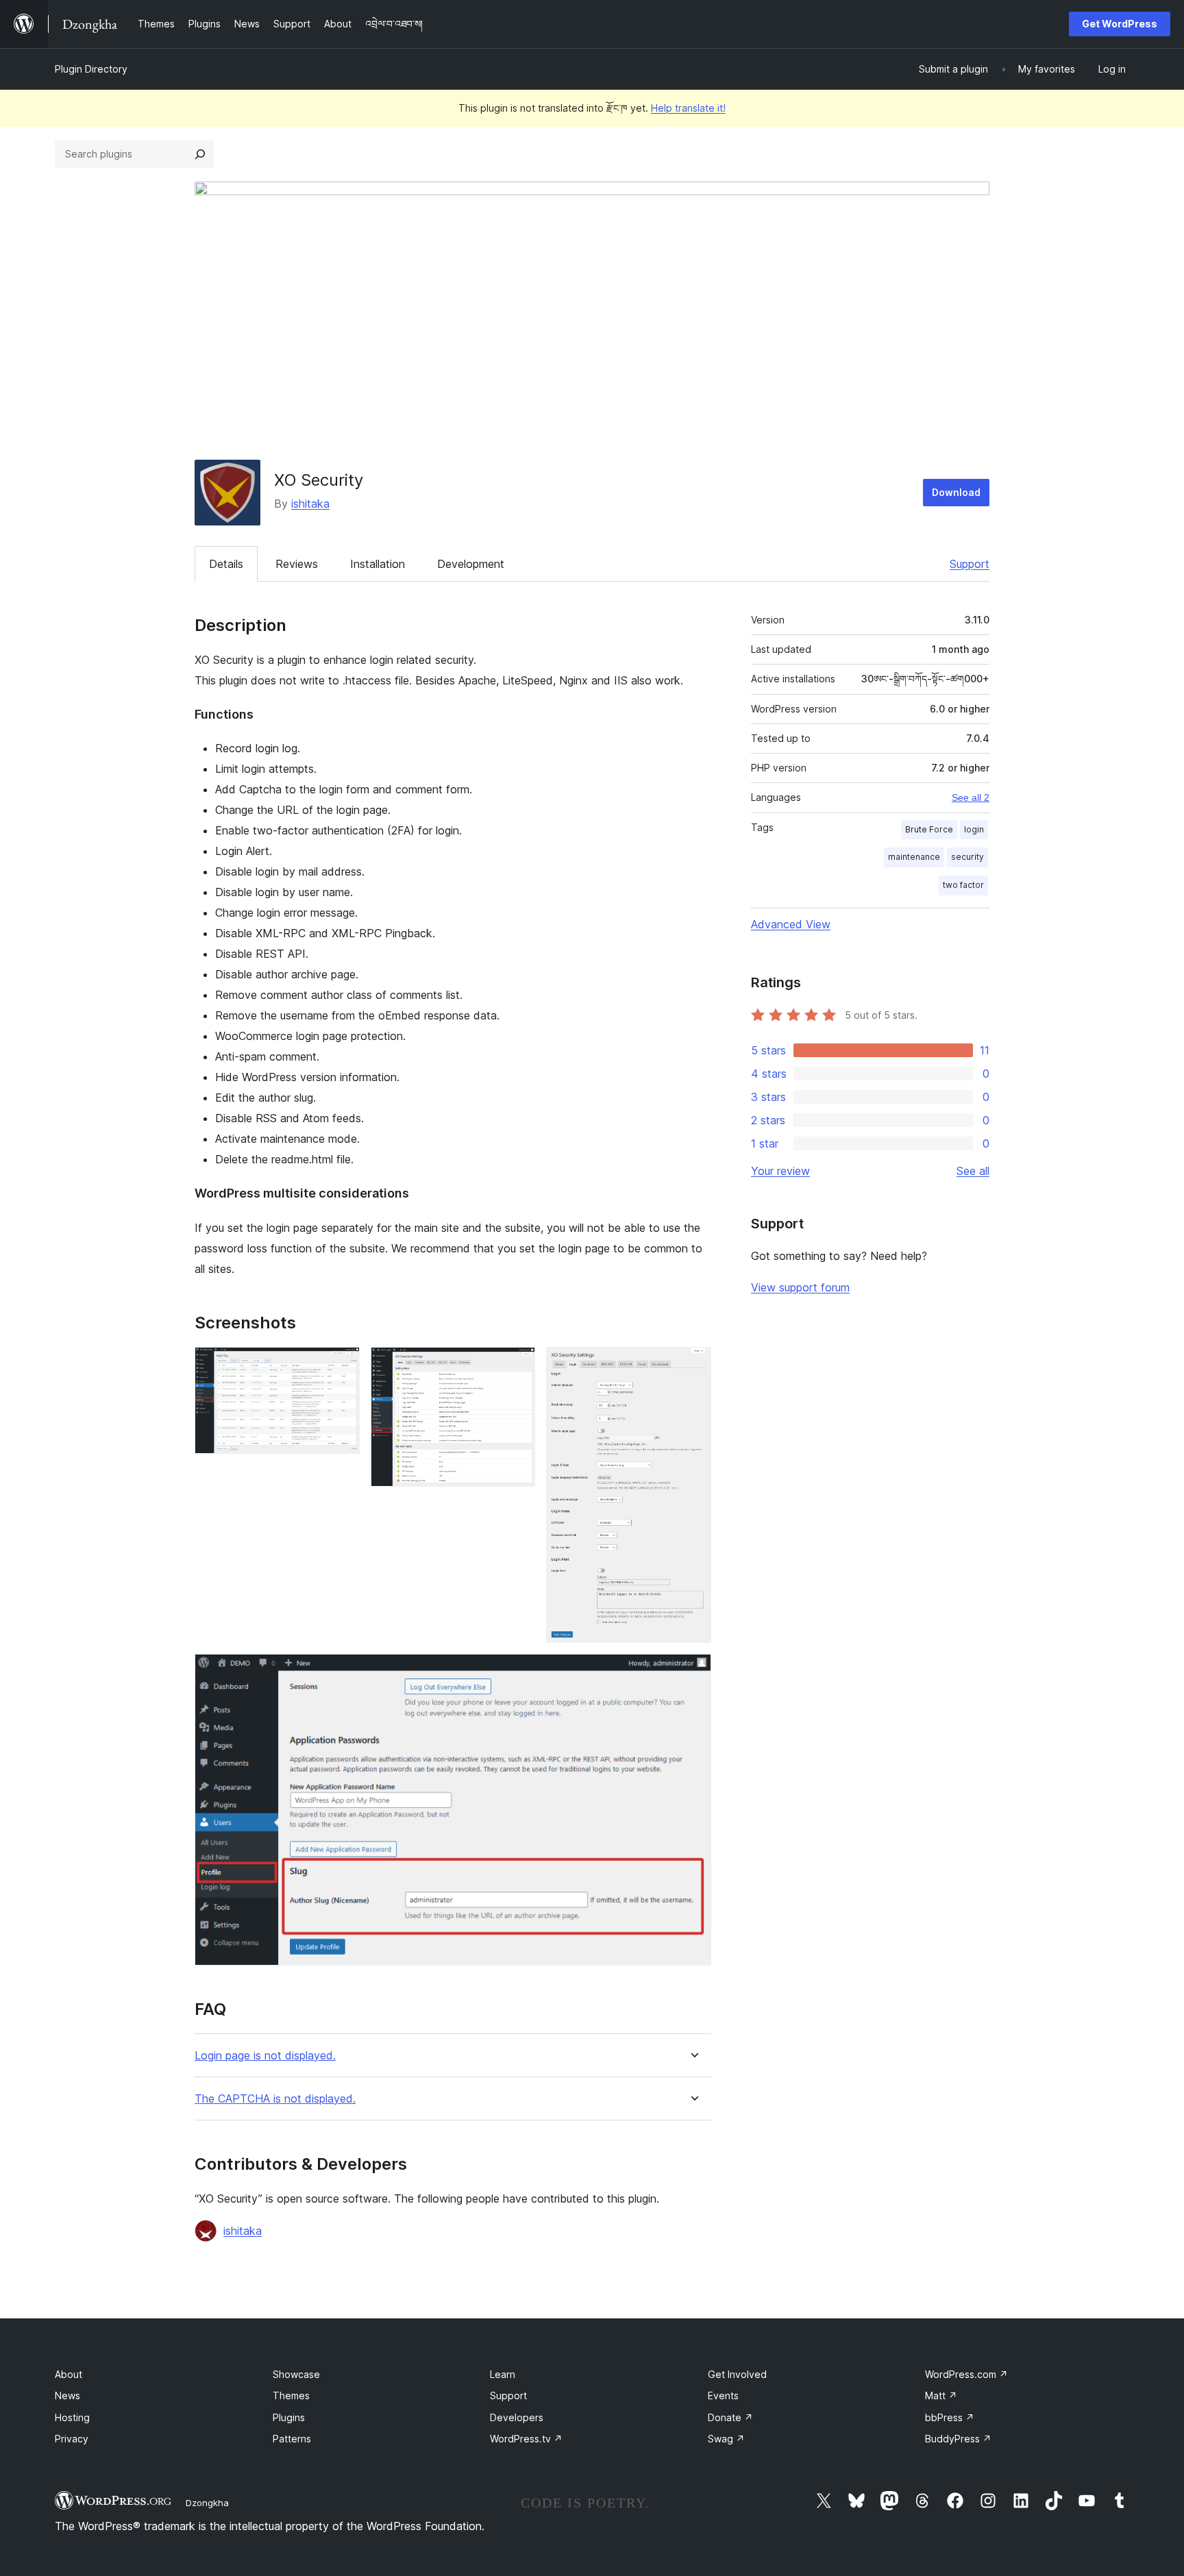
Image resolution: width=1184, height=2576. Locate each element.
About (69, 2374)
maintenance (914, 857)
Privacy (72, 2439)
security (967, 857)
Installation (378, 564)
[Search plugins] (200, 154)
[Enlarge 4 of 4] (693, 1672)
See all (973, 1171)
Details (226, 564)
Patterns (292, 2439)
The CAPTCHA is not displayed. (275, 2099)
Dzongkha (207, 2503)
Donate (730, 2417)
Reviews (297, 564)
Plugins (289, 2417)
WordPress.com (966, 2374)
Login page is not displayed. (265, 2056)
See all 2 (971, 797)
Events (723, 2395)
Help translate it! (688, 108)
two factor (963, 885)
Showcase (296, 2374)
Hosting (72, 2417)
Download (956, 492)
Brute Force (929, 829)
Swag (726, 2439)
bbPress (950, 2417)
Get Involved (737, 2374)
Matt (941, 2395)
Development (471, 564)
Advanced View (791, 924)
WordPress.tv (526, 2439)
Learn (503, 2374)
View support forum (800, 1287)
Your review (780, 1171)
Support (970, 564)
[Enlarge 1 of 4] (341, 1365)
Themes (291, 2395)
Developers (517, 2417)
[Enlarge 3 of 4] (693, 1365)
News (67, 2395)
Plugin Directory (91, 69)
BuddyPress (958, 2439)
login (974, 829)
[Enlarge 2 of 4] (517, 1365)
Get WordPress (1120, 24)
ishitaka (310, 504)
